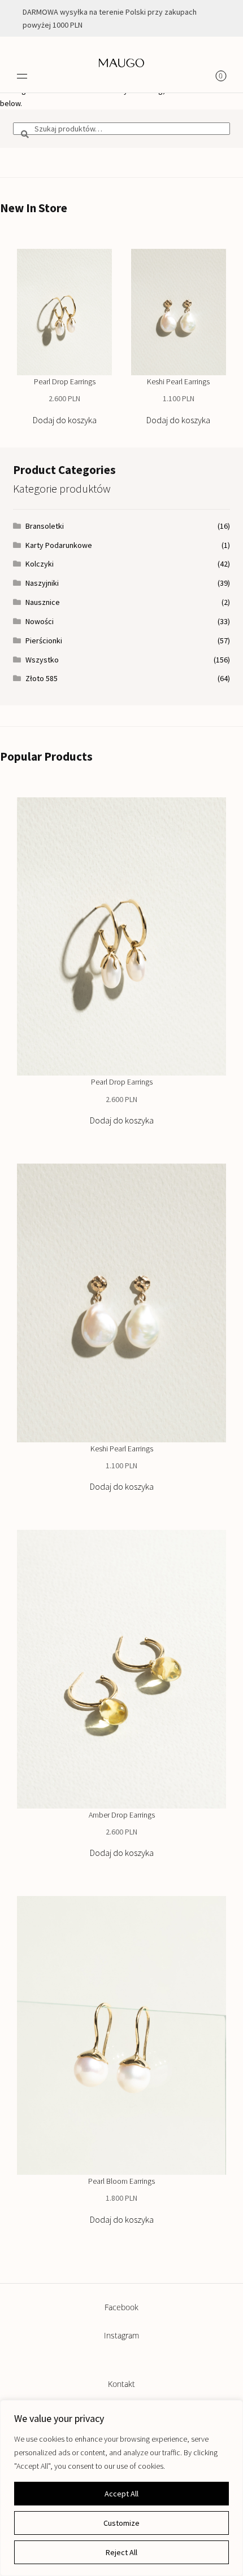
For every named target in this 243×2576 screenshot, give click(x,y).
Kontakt (121, 2384)
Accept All (121, 2494)
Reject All (121, 2552)
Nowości (40, 621)
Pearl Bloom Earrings (121, 2181)
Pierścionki (44, 640)
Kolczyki (40, 564)
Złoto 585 (42, 678)
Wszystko (42, 660)
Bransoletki (45, 526)
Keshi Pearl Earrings (178, 381)
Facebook (121, 2307)
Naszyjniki (42, 583)
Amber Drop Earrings (122, 1815)
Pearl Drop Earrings (65, 381)
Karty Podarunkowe (59, 545)
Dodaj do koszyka (65, 420)
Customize (121, 2523)
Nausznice (43, 602)
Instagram (121, 2335)
